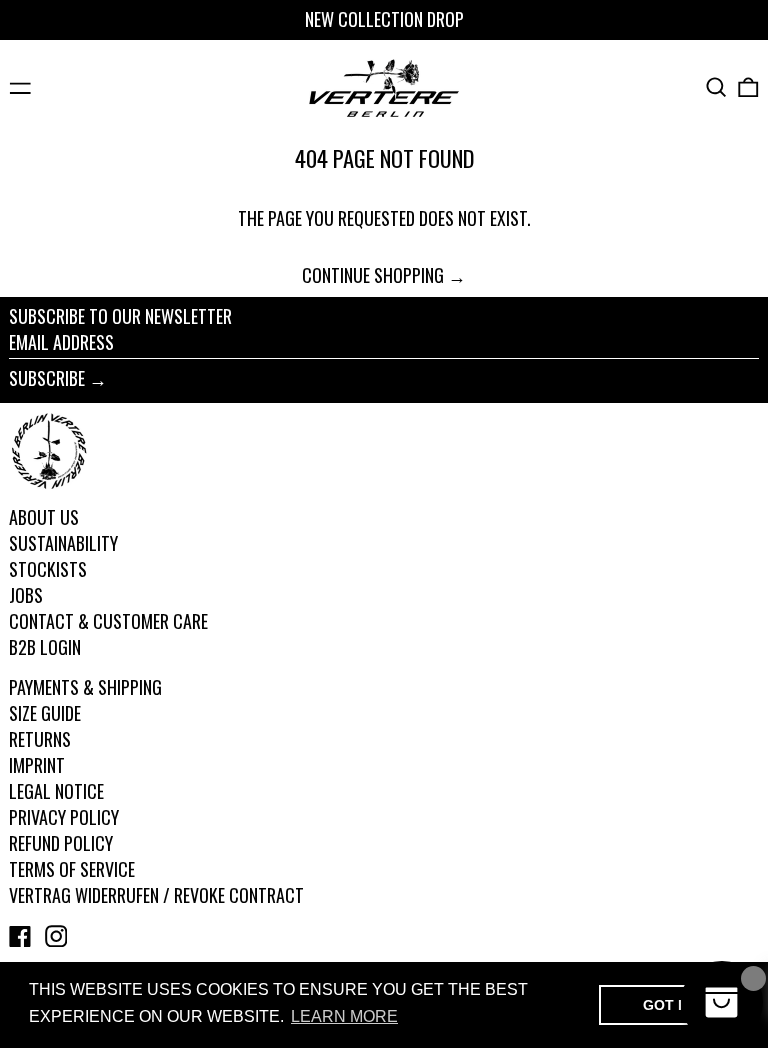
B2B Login (45, 647)
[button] (716, 87)
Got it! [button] (669, 1005)
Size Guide (45, 713)
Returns (40, 739)
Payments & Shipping (85, 687)
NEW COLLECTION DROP (384, 19)
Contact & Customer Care (108, 621)
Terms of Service (72, 869)
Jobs (26, 595)
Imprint (37, 765)
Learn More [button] (344, 1016)
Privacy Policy (64, 817)
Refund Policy (61, 843)
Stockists (48, 569)
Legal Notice (56, 791)
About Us (44, 517)
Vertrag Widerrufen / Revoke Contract (156, 895)
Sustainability (63, 543)
